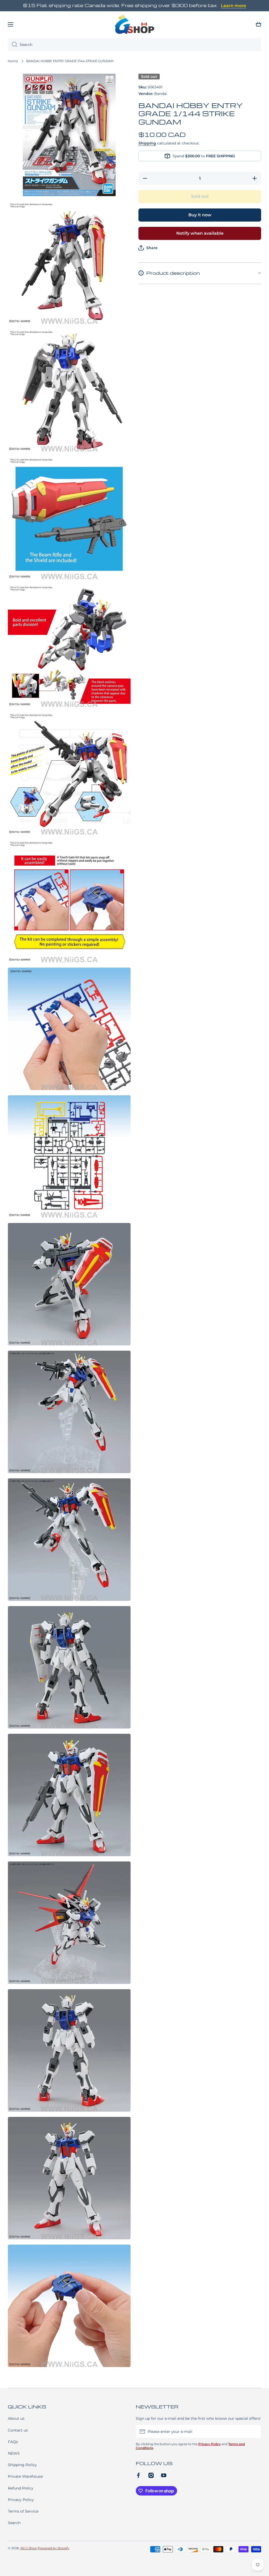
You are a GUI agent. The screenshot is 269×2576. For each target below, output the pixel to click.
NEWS (14, 2453)
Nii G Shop (29, 2548)
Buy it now (200, 215)
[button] (258, 24)
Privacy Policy (21, 2500)
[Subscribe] (255, 2432)
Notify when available (200, 233)
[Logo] (134, 24)
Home (13, 61)
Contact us (18, 2430)
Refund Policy (21, 2488)
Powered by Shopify (53, 2548)
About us (16, 2418)
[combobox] (134, 45)
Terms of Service (23, 2511)
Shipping (147, 143)
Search (14, 2523)
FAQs (13, 2442)
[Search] (12, 45)
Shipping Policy (22, 2465)
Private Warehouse (25, 2476)
